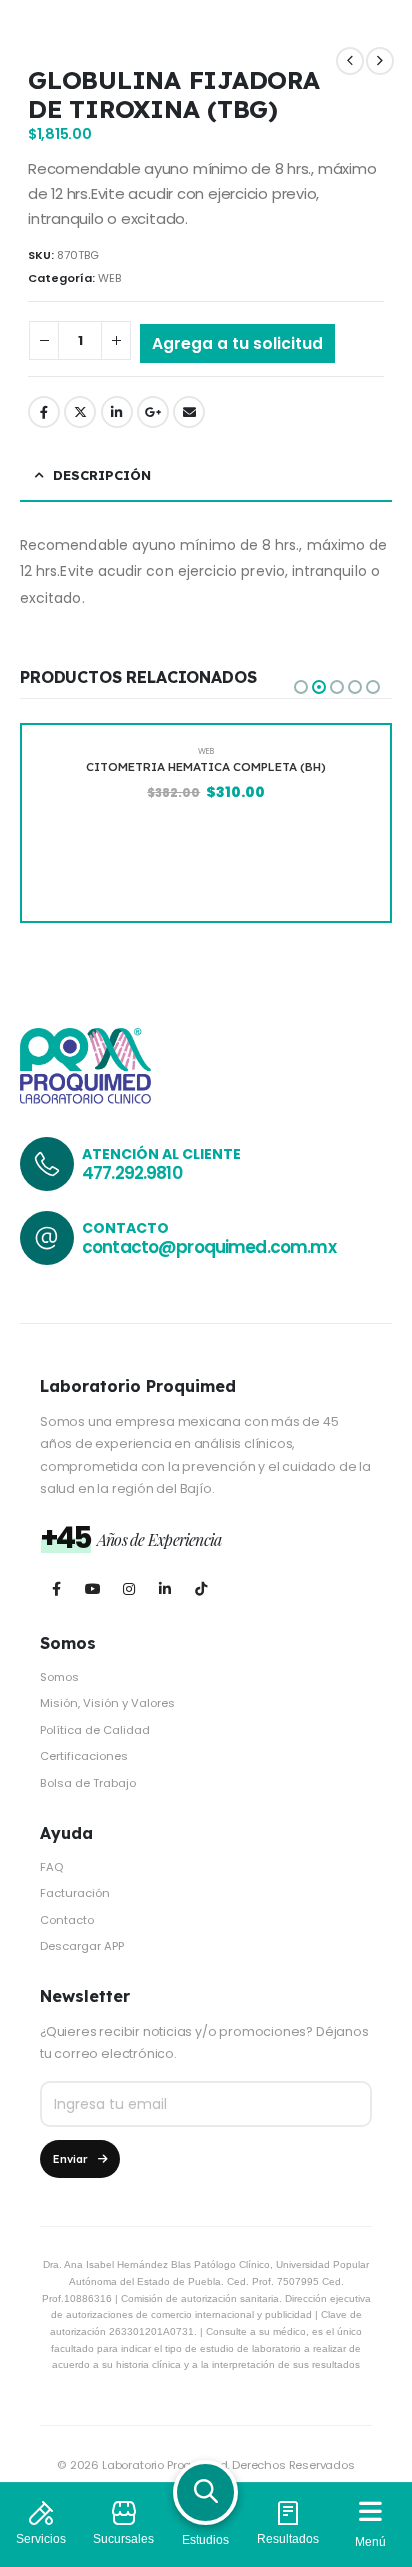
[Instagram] (128, 1589)
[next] (380, 61)
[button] (301, 687)
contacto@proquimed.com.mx (209, 1247)
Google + (153, 412)
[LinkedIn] (164, 1589)
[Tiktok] (200, 1589)
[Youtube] (92, 1589)
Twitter (80, 412)
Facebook (44, 412)
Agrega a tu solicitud (237, 343)
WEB (109, 278)
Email (189, 412)
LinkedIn (117, 412)
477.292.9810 (132, 1173)
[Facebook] (56, 1589)
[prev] (350, 61)
